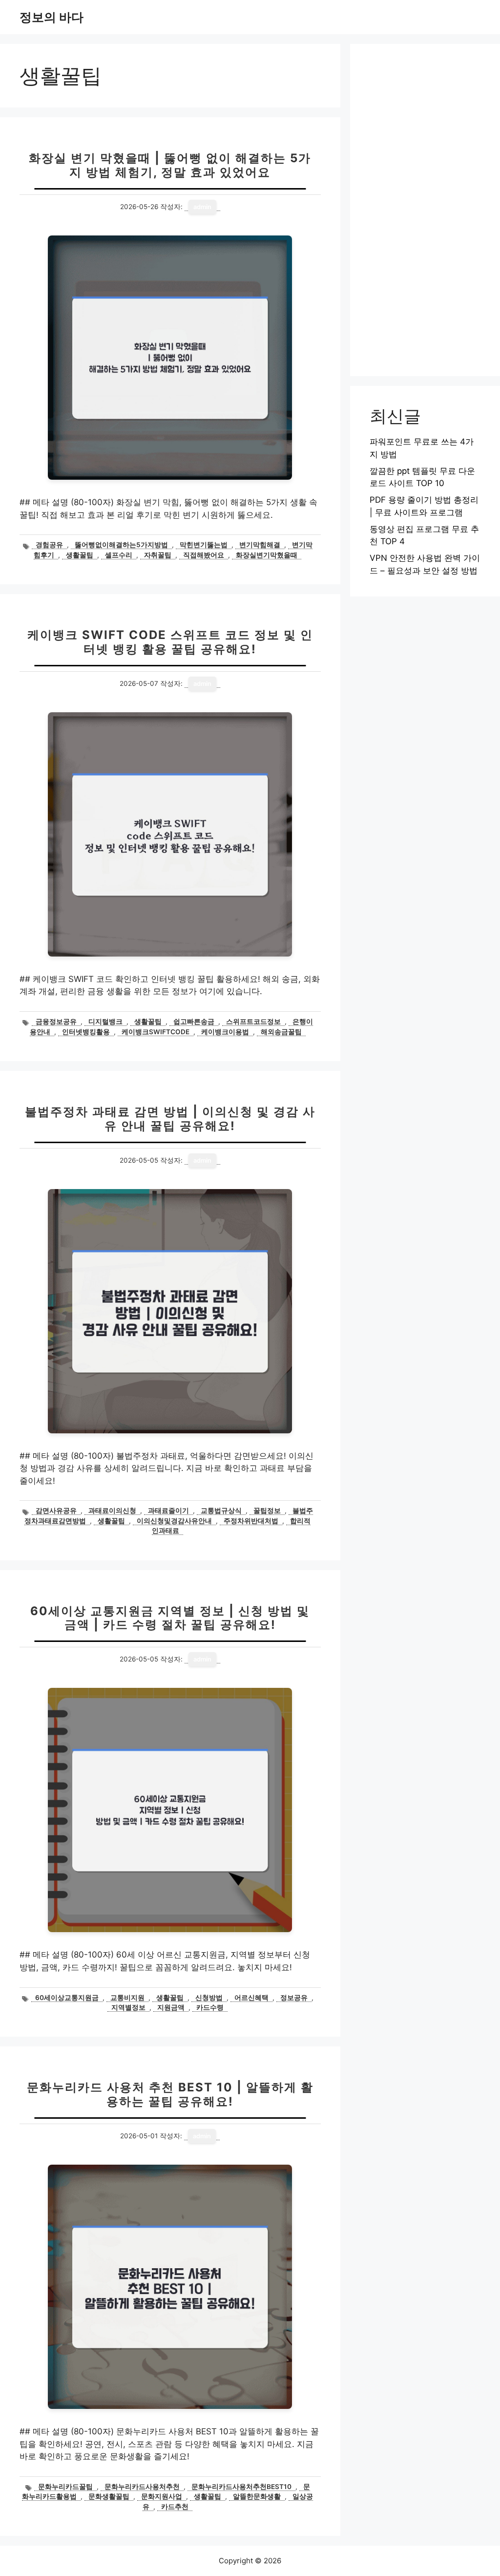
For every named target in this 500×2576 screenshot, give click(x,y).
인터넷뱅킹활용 (86, 1032)
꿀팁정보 (267, 1511)
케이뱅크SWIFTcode (156, 1032)
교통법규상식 (221, 1511)
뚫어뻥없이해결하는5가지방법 (121, 545)
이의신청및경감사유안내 (174, 1521)
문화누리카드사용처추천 (142, 2487)
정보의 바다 (52, 17)
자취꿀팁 (158, 555)
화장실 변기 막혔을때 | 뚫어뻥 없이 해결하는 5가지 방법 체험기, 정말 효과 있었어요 (170, 165)
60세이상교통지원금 (67, 1998)
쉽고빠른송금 (194, 1022)
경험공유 (49, 545)
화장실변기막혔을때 (267, 555)
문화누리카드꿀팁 (65, 2487)
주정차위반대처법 (251, 1521)
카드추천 (175, 2507)
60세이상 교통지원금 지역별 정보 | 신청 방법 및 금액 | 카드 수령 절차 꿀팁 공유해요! (170, 1618)
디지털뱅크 (105, 1022)
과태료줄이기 (168, 1511)
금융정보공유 (56, 1022)
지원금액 (171, 2007)
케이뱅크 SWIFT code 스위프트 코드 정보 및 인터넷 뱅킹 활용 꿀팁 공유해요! (170, 642)
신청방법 (209, 1998)
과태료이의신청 (112, 1511)
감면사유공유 (56, 1511)
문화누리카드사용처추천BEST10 (241, 2487)
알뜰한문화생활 (257, 2496)
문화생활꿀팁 (109, 2496)
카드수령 (210, 2007)
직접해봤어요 (204, 555)
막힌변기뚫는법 (204, 545)
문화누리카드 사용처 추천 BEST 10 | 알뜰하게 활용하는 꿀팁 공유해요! (170, 2094)
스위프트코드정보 (253, 1022)
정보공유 (294, 1998)
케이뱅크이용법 (225, 1032)
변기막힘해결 (260, 545)
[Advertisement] (425, 210)
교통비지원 (127, 1998)
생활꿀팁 (80, 555)
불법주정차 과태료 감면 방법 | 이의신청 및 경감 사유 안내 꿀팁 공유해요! (170, 1119)
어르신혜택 (251, 1998)
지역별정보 (128, 2007)
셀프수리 (119, 555)
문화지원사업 (162, 2496)
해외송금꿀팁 (281, 1032)
